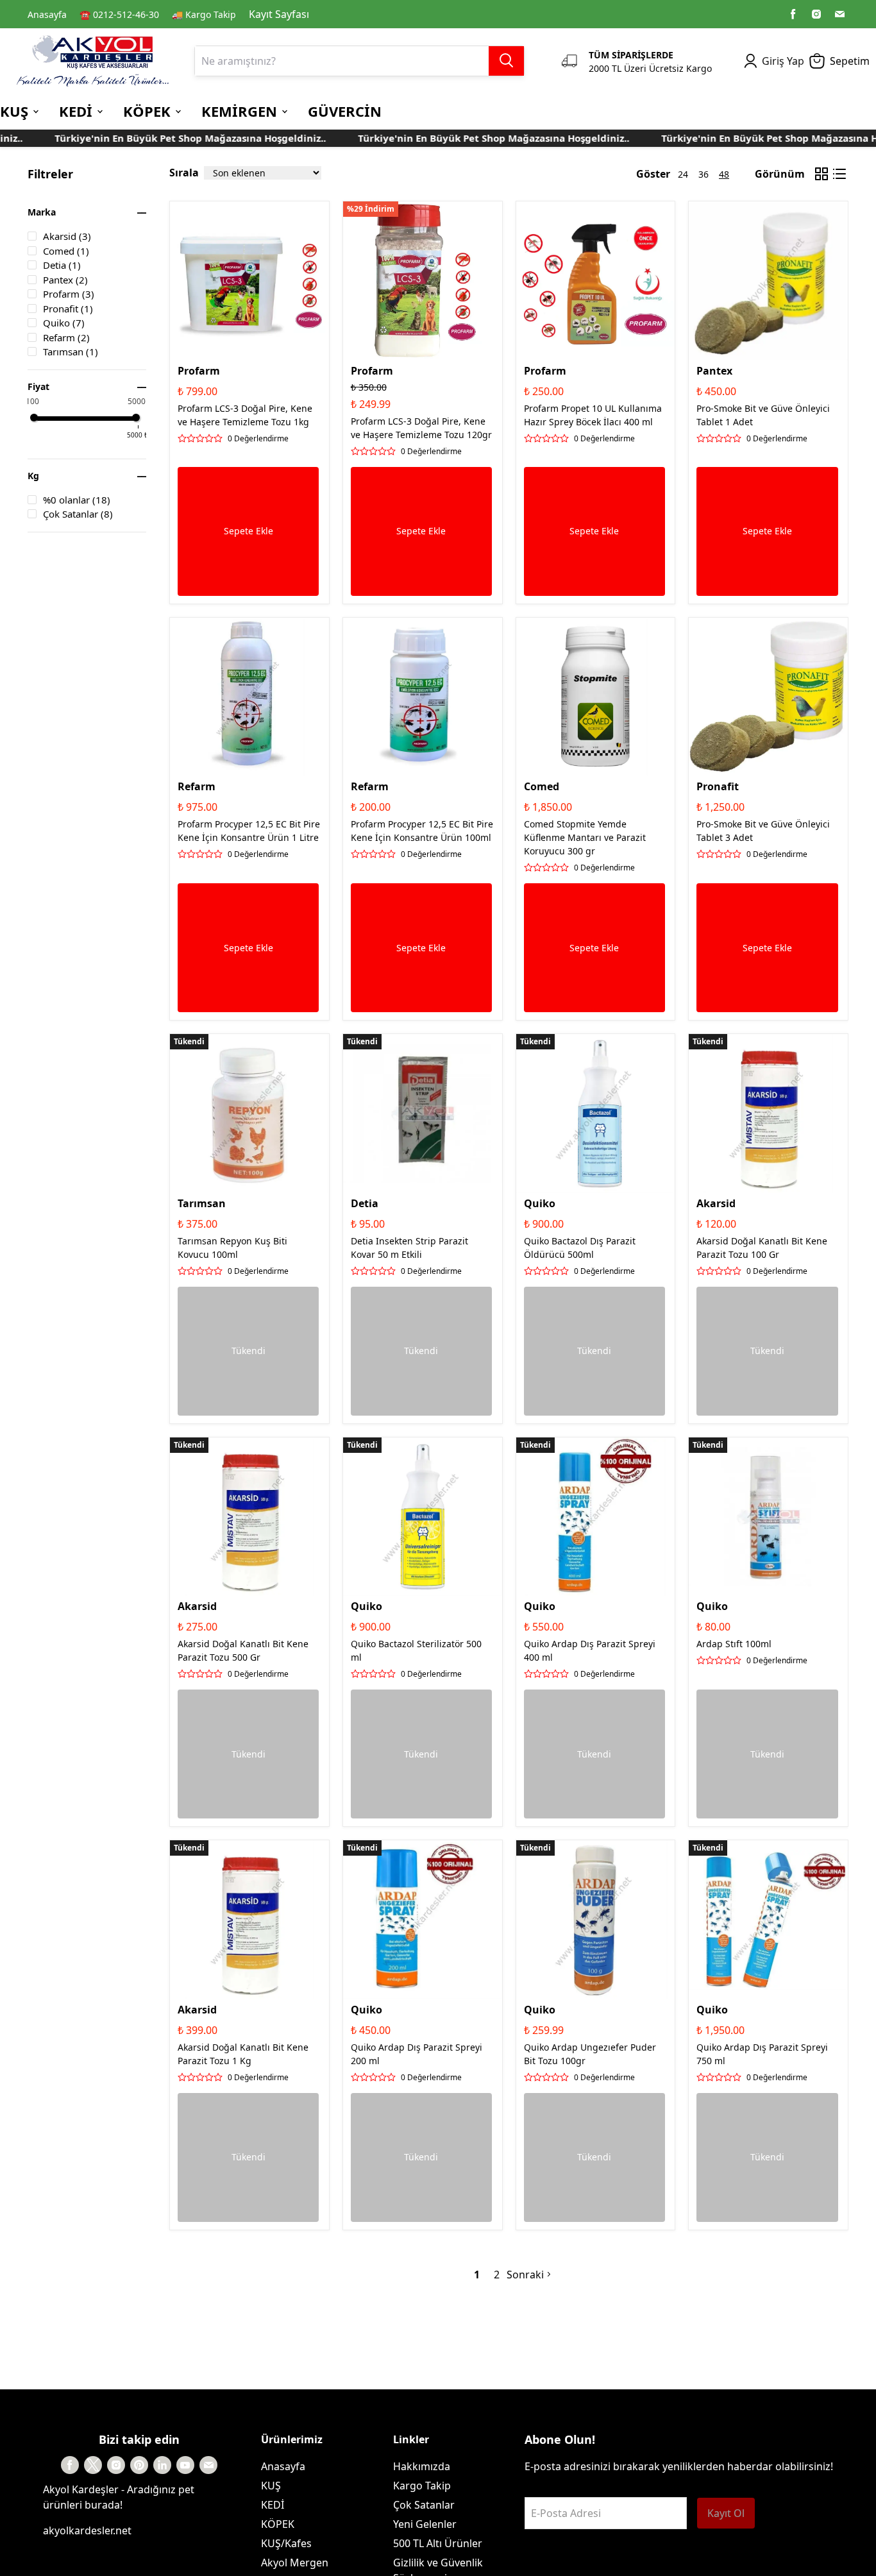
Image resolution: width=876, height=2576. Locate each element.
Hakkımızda (422, 2466)
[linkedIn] (162, 2465)
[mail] (839, 14)
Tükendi (248, 1351)
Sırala (184, 173)
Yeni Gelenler (425, 2524)
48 (724, 174)
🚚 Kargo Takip (204, 14)
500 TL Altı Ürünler (438, 2543)
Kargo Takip (422, 2486)
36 (703, 174)
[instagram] (816, 14)
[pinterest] (139, 2465)
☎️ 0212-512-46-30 (119, 14)
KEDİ (273, 2505)
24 (683, 174)
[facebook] (793, 14)
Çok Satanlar (424, 2505)
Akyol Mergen (295, 2563)
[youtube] (185, 2465)
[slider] (34, 418)
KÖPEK (278, 2524)
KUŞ (271, 2486)
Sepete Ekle (248, 531)
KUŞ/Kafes (286, 2543)
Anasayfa (47, 14)
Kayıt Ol (726, 2513)
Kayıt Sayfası (279, 14)
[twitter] (93, 2465)
